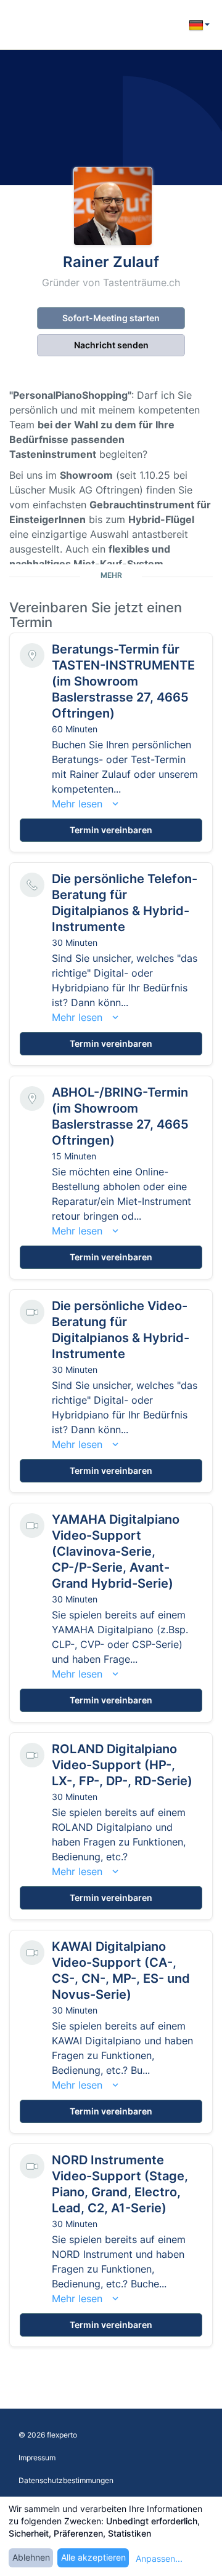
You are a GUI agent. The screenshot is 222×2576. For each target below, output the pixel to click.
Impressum (37, 2458)
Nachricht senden (111, 345)
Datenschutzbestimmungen (66, 2480)
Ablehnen (31, 2557)
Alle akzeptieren (93, 2557)
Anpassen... (159, 2558)
